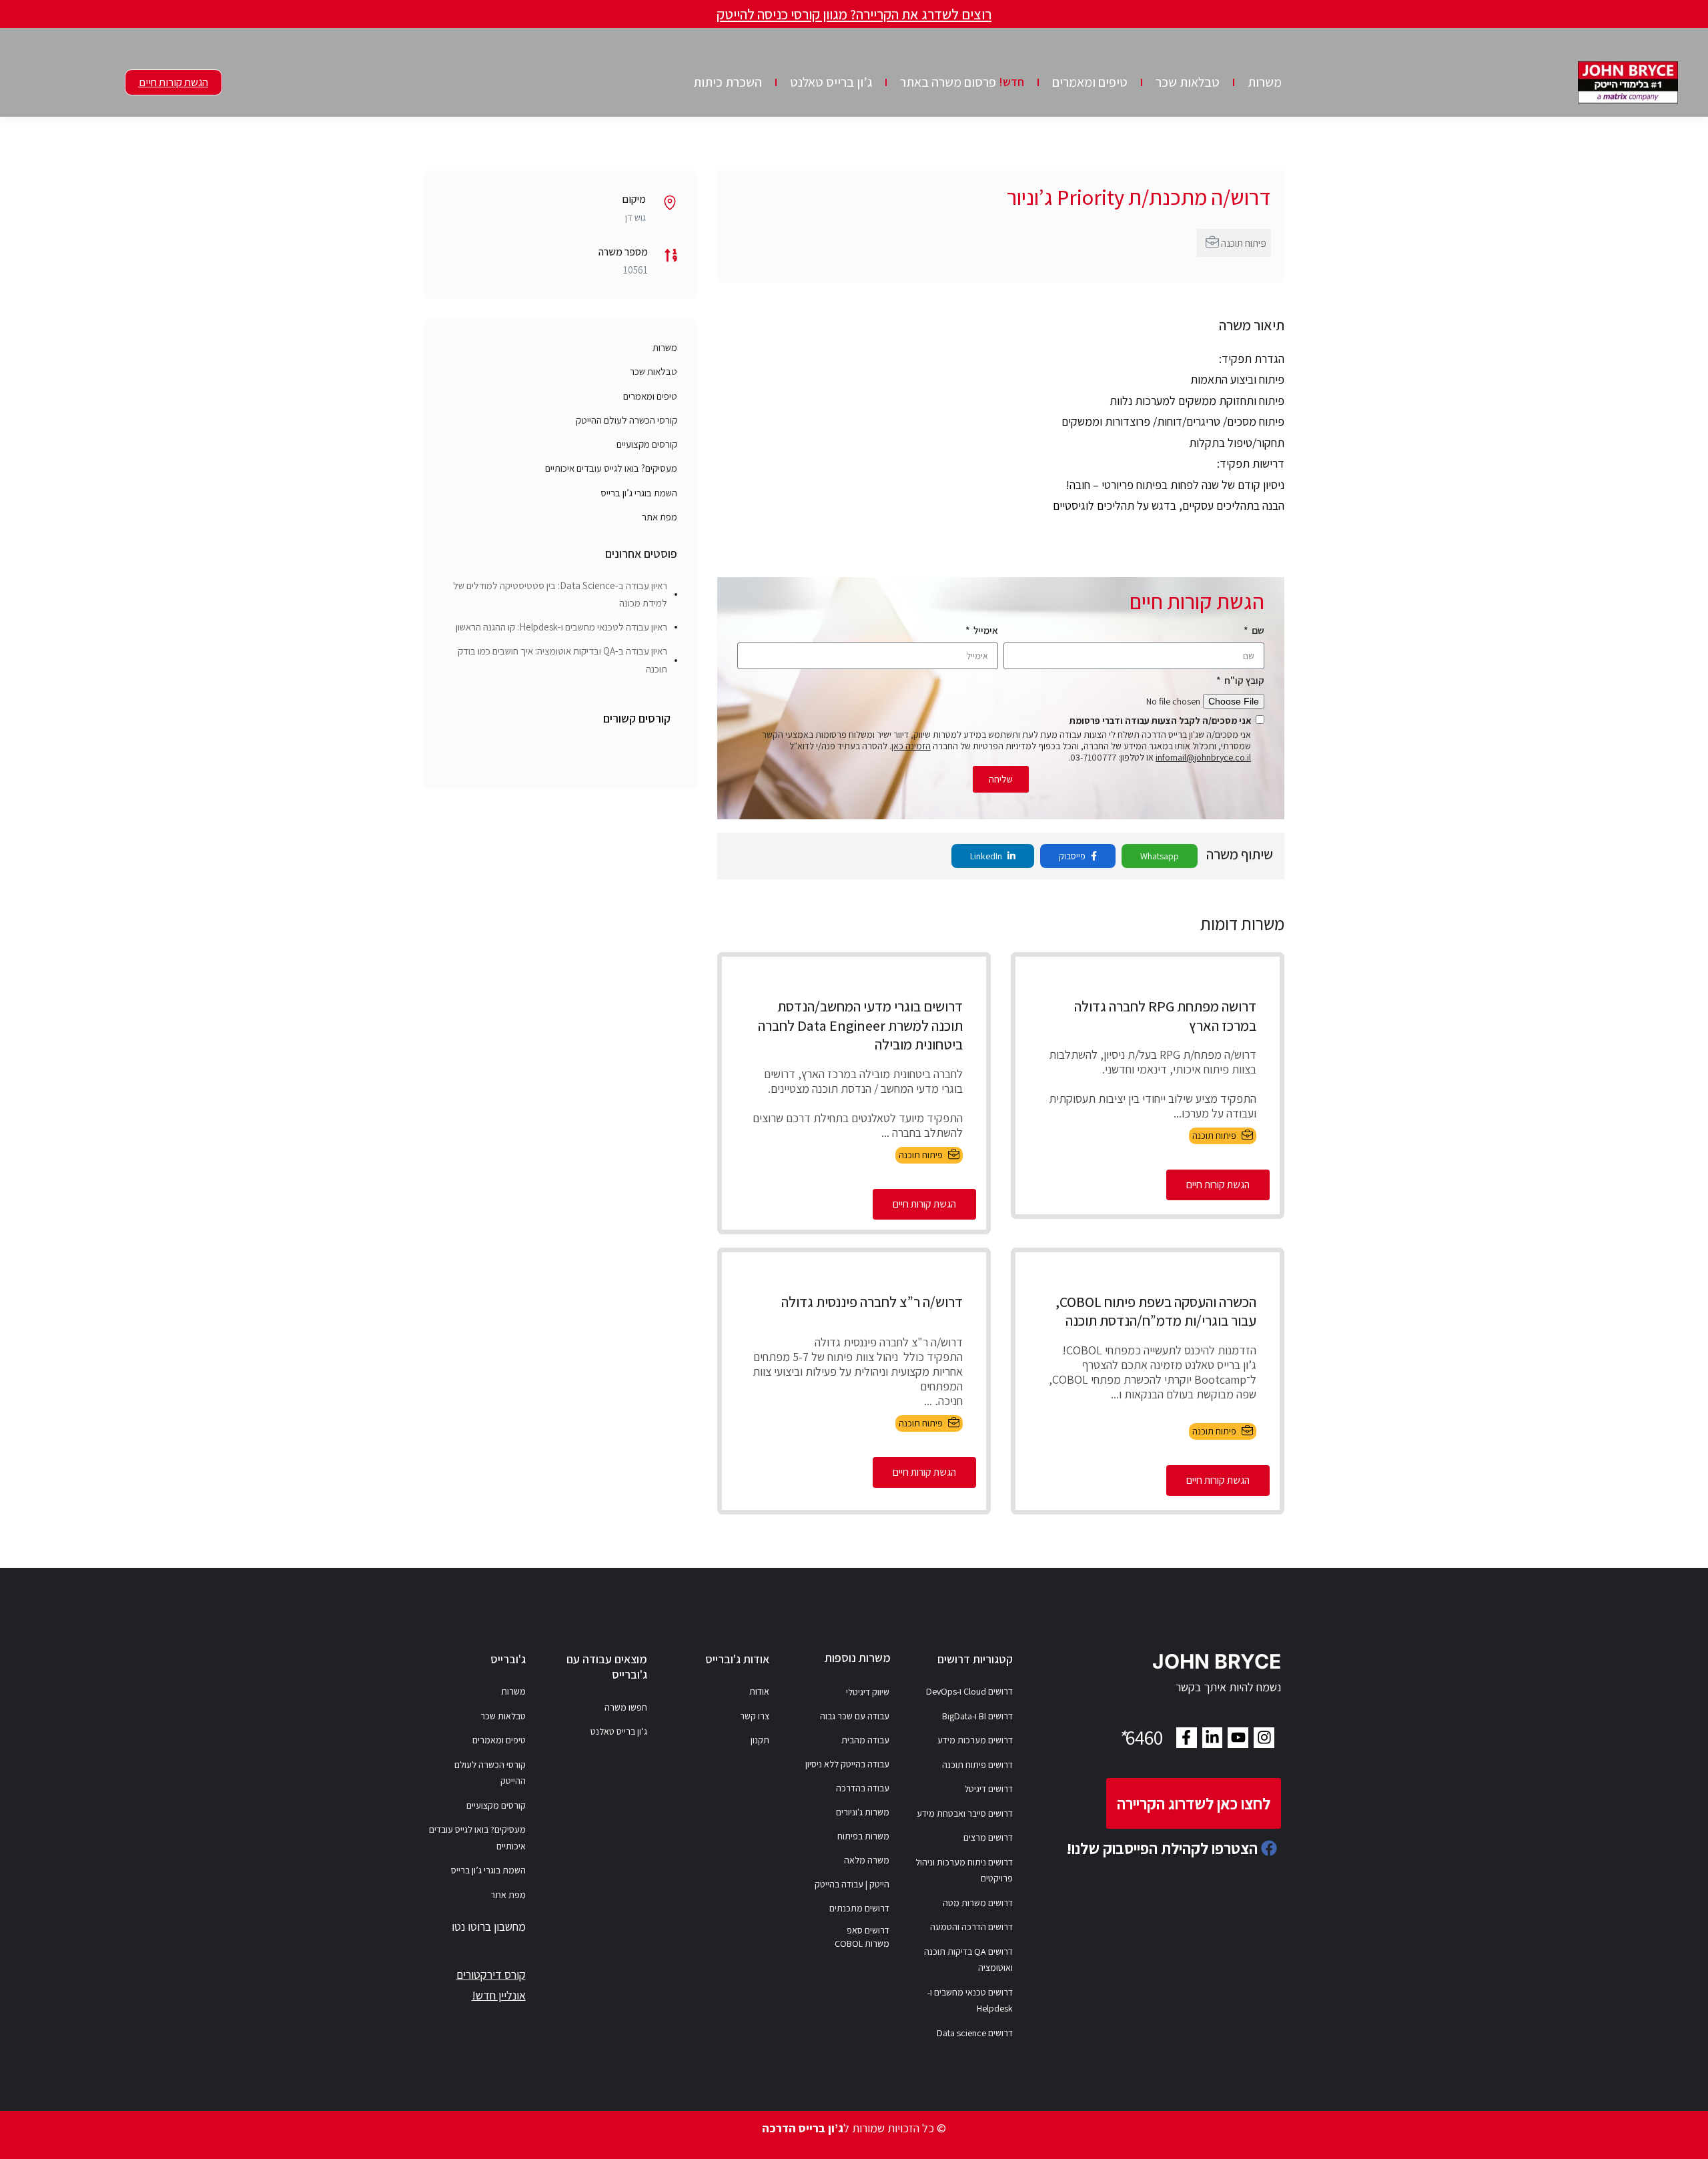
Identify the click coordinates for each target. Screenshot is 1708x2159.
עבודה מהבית (865, 1740)
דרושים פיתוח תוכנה (977, 1765)
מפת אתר (660, 517)
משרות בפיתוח (863, 1836)
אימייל (985, 630)
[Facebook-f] (1187, 1738)
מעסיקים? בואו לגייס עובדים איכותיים (611, 468)
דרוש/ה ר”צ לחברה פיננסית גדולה (872, 1302)
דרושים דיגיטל (988, 1789)
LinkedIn (987, 856)
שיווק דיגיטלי (868, 1692)
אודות (759, 1691)
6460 (1140, 1737)
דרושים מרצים (988, 1837)
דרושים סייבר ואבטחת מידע (965, 1813)
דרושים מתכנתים (859, 1908)
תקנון (760, 1740)
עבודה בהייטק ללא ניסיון (847, 1764)
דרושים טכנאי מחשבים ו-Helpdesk (970, 2001)
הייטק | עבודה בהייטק (852, 1884)
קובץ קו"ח (1243, 680)
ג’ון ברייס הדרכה (803, 2128)
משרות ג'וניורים (863, 1812)
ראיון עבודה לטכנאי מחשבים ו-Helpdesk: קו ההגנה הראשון (561, 627)
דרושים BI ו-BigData (977, 1716)
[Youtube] (1238, 1738)
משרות (1265, 82)
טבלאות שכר (1188, 82)
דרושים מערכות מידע (975, 1740)
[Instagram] (1264, 1738)
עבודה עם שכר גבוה (855, 1716)
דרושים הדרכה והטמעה (971, 1927)
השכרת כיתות (728, 82)
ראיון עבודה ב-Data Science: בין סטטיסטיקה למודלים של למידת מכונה (560, 594)
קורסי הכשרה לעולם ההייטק (626, 420)
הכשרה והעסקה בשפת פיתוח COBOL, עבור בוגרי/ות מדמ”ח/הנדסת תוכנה (1156, 1311)
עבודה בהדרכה (863, 1788)
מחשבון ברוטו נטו (489, 1926)
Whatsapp (1160, 856)
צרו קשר (755, 1716)
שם (1257, 630)
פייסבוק (1073, 856)
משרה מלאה (867, 1860)
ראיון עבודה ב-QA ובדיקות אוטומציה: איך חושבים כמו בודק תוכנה (562, 660)
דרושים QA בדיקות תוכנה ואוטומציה (968, 1960)
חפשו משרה (626, 1707)
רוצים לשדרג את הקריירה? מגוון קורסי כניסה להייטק (854, 14)
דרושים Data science (975, 2033)
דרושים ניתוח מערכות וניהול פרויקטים (964, 1870)
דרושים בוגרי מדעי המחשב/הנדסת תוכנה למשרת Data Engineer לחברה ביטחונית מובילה (860, 1025)
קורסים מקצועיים (647, 444)
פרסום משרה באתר (962, 82)
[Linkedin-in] (1213, 1738)
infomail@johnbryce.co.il (1203, 757)
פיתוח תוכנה (1244, 243)
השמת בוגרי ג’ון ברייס (639, 493)
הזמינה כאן (911, 746)
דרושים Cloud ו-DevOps (969, 1691)
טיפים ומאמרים (1090, 82)
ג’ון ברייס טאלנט (831, 82)
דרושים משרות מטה (978, 1903)
